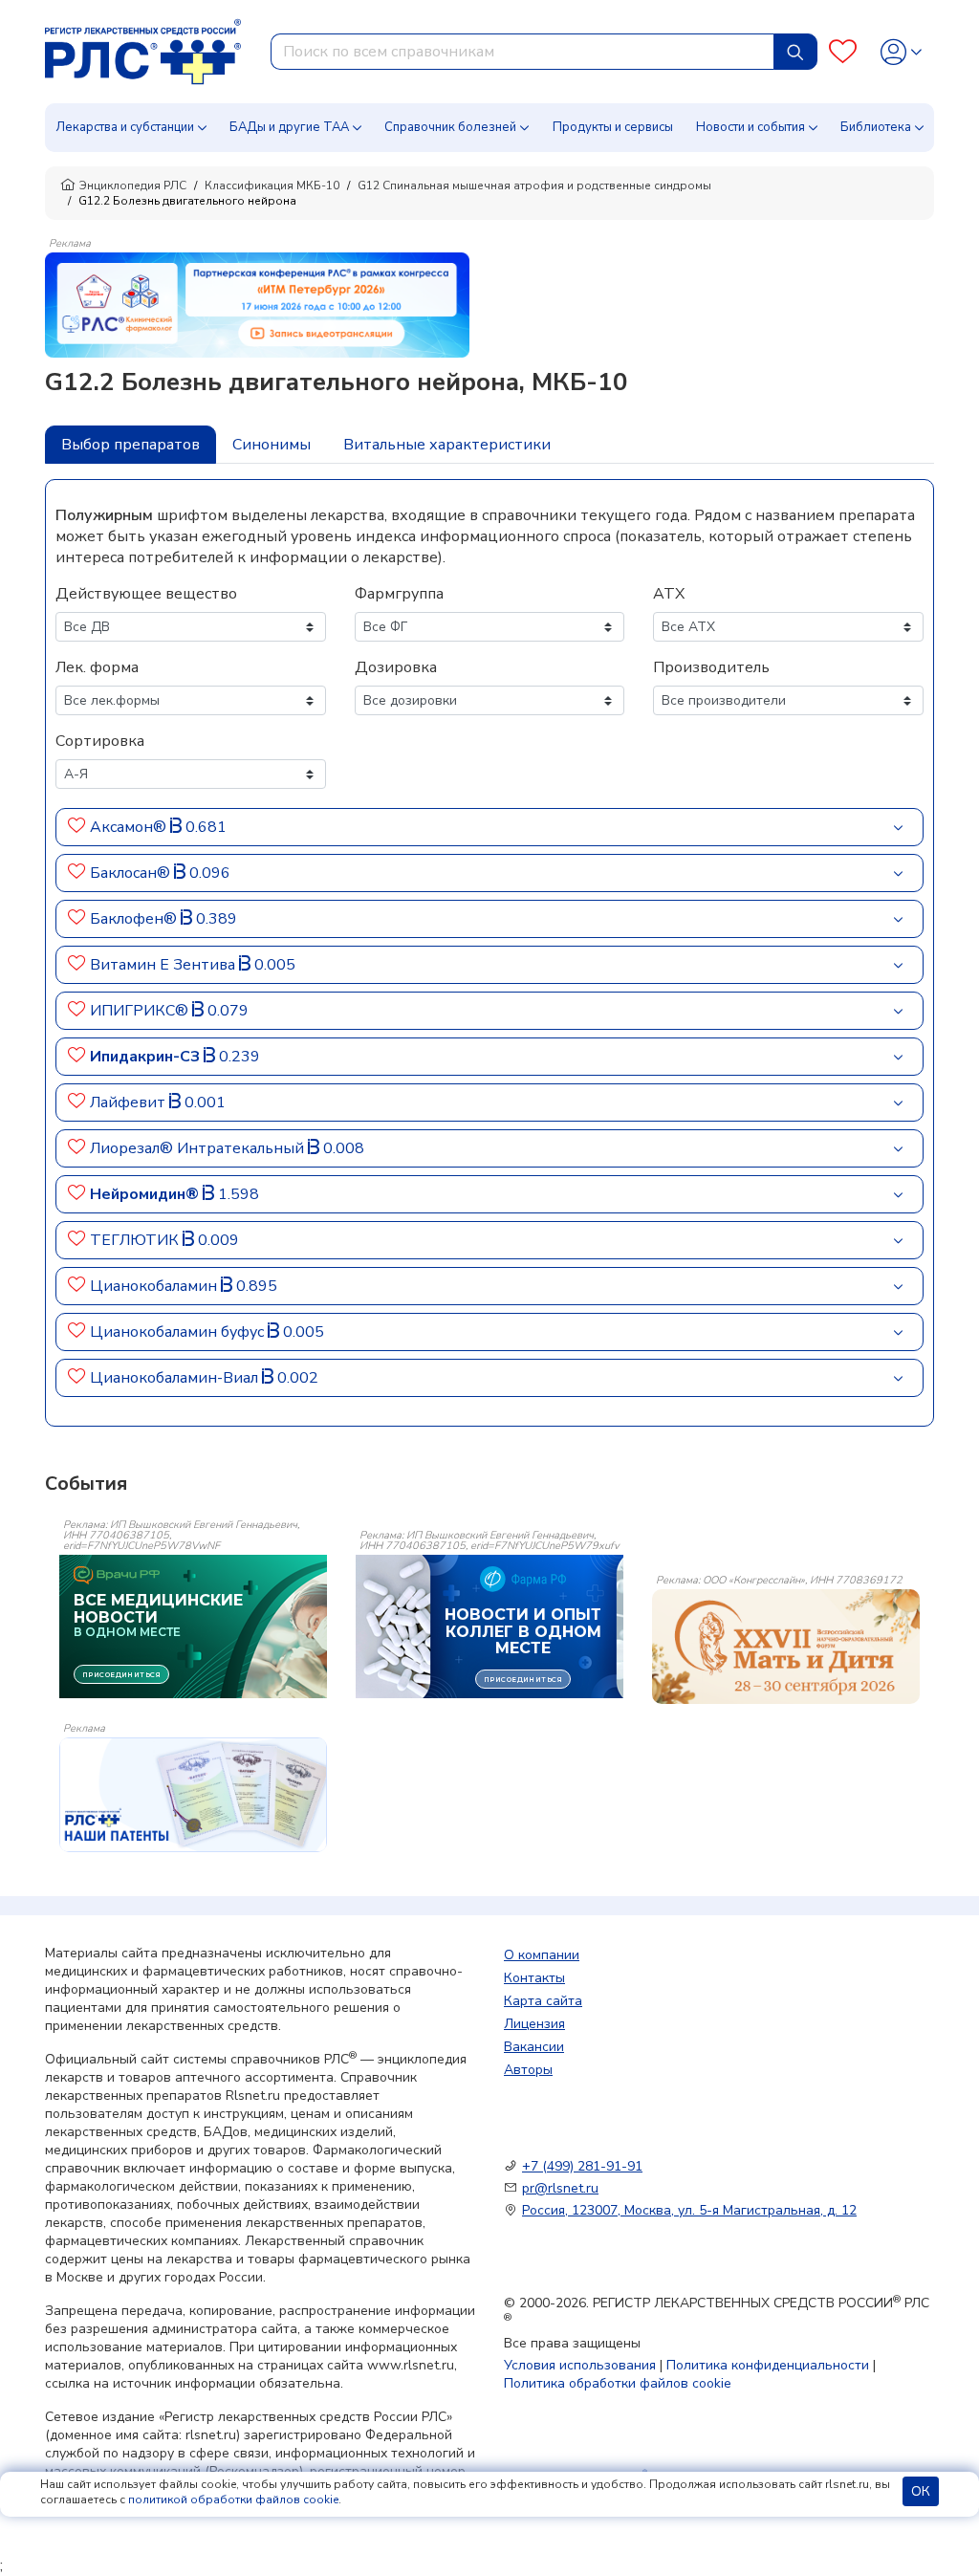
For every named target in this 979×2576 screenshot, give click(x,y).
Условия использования (580, 2365)
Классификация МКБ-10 (272, 186)
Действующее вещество (146, 594)
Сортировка (100, 741)
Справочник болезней (450, 127)
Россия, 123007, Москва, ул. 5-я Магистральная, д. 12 (689, 2210)
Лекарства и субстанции (125, 127)
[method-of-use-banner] (257, 304)
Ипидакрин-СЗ (147, 1057)
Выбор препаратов (131, 445)
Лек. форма (97, 667)
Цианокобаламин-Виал (176, 1378)
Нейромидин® (146, 1194)
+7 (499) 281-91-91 (582, 2166)
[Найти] (795, 52)
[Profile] (901, 52)
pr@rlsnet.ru (560, 2188)
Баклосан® (132, 873)
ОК (921, 2491)
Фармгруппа (399, 594)
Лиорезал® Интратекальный (199, 1148)
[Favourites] (843, 52)
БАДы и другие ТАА (289, 127)
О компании (542, 1955)
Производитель (711, 667)
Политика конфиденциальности (768, 2365)
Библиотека (876, 127)
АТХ (669, 594)
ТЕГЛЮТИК (136, 1240)
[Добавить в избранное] (77, 827)
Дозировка (396, 667)
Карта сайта (543, 2001)
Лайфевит (130, 1102)
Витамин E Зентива (164, 965)
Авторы (528, 2070)
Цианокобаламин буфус (179, 1332)
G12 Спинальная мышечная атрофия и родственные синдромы (534, 186)
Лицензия (534, 2024)
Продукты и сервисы (613, 127)
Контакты (534, 1978)
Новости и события (751, 127)
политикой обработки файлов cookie (233, 2500)
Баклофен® (135, 919)
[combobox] (522, 52)
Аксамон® (130, 827)
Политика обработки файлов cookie (618, 2383)
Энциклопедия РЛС (133, 186)
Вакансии (534, 2047)
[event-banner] (786, 1647)
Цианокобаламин (155, 1286)
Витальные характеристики (447, 445)
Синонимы (272, 445)
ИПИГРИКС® (141, 1011)
